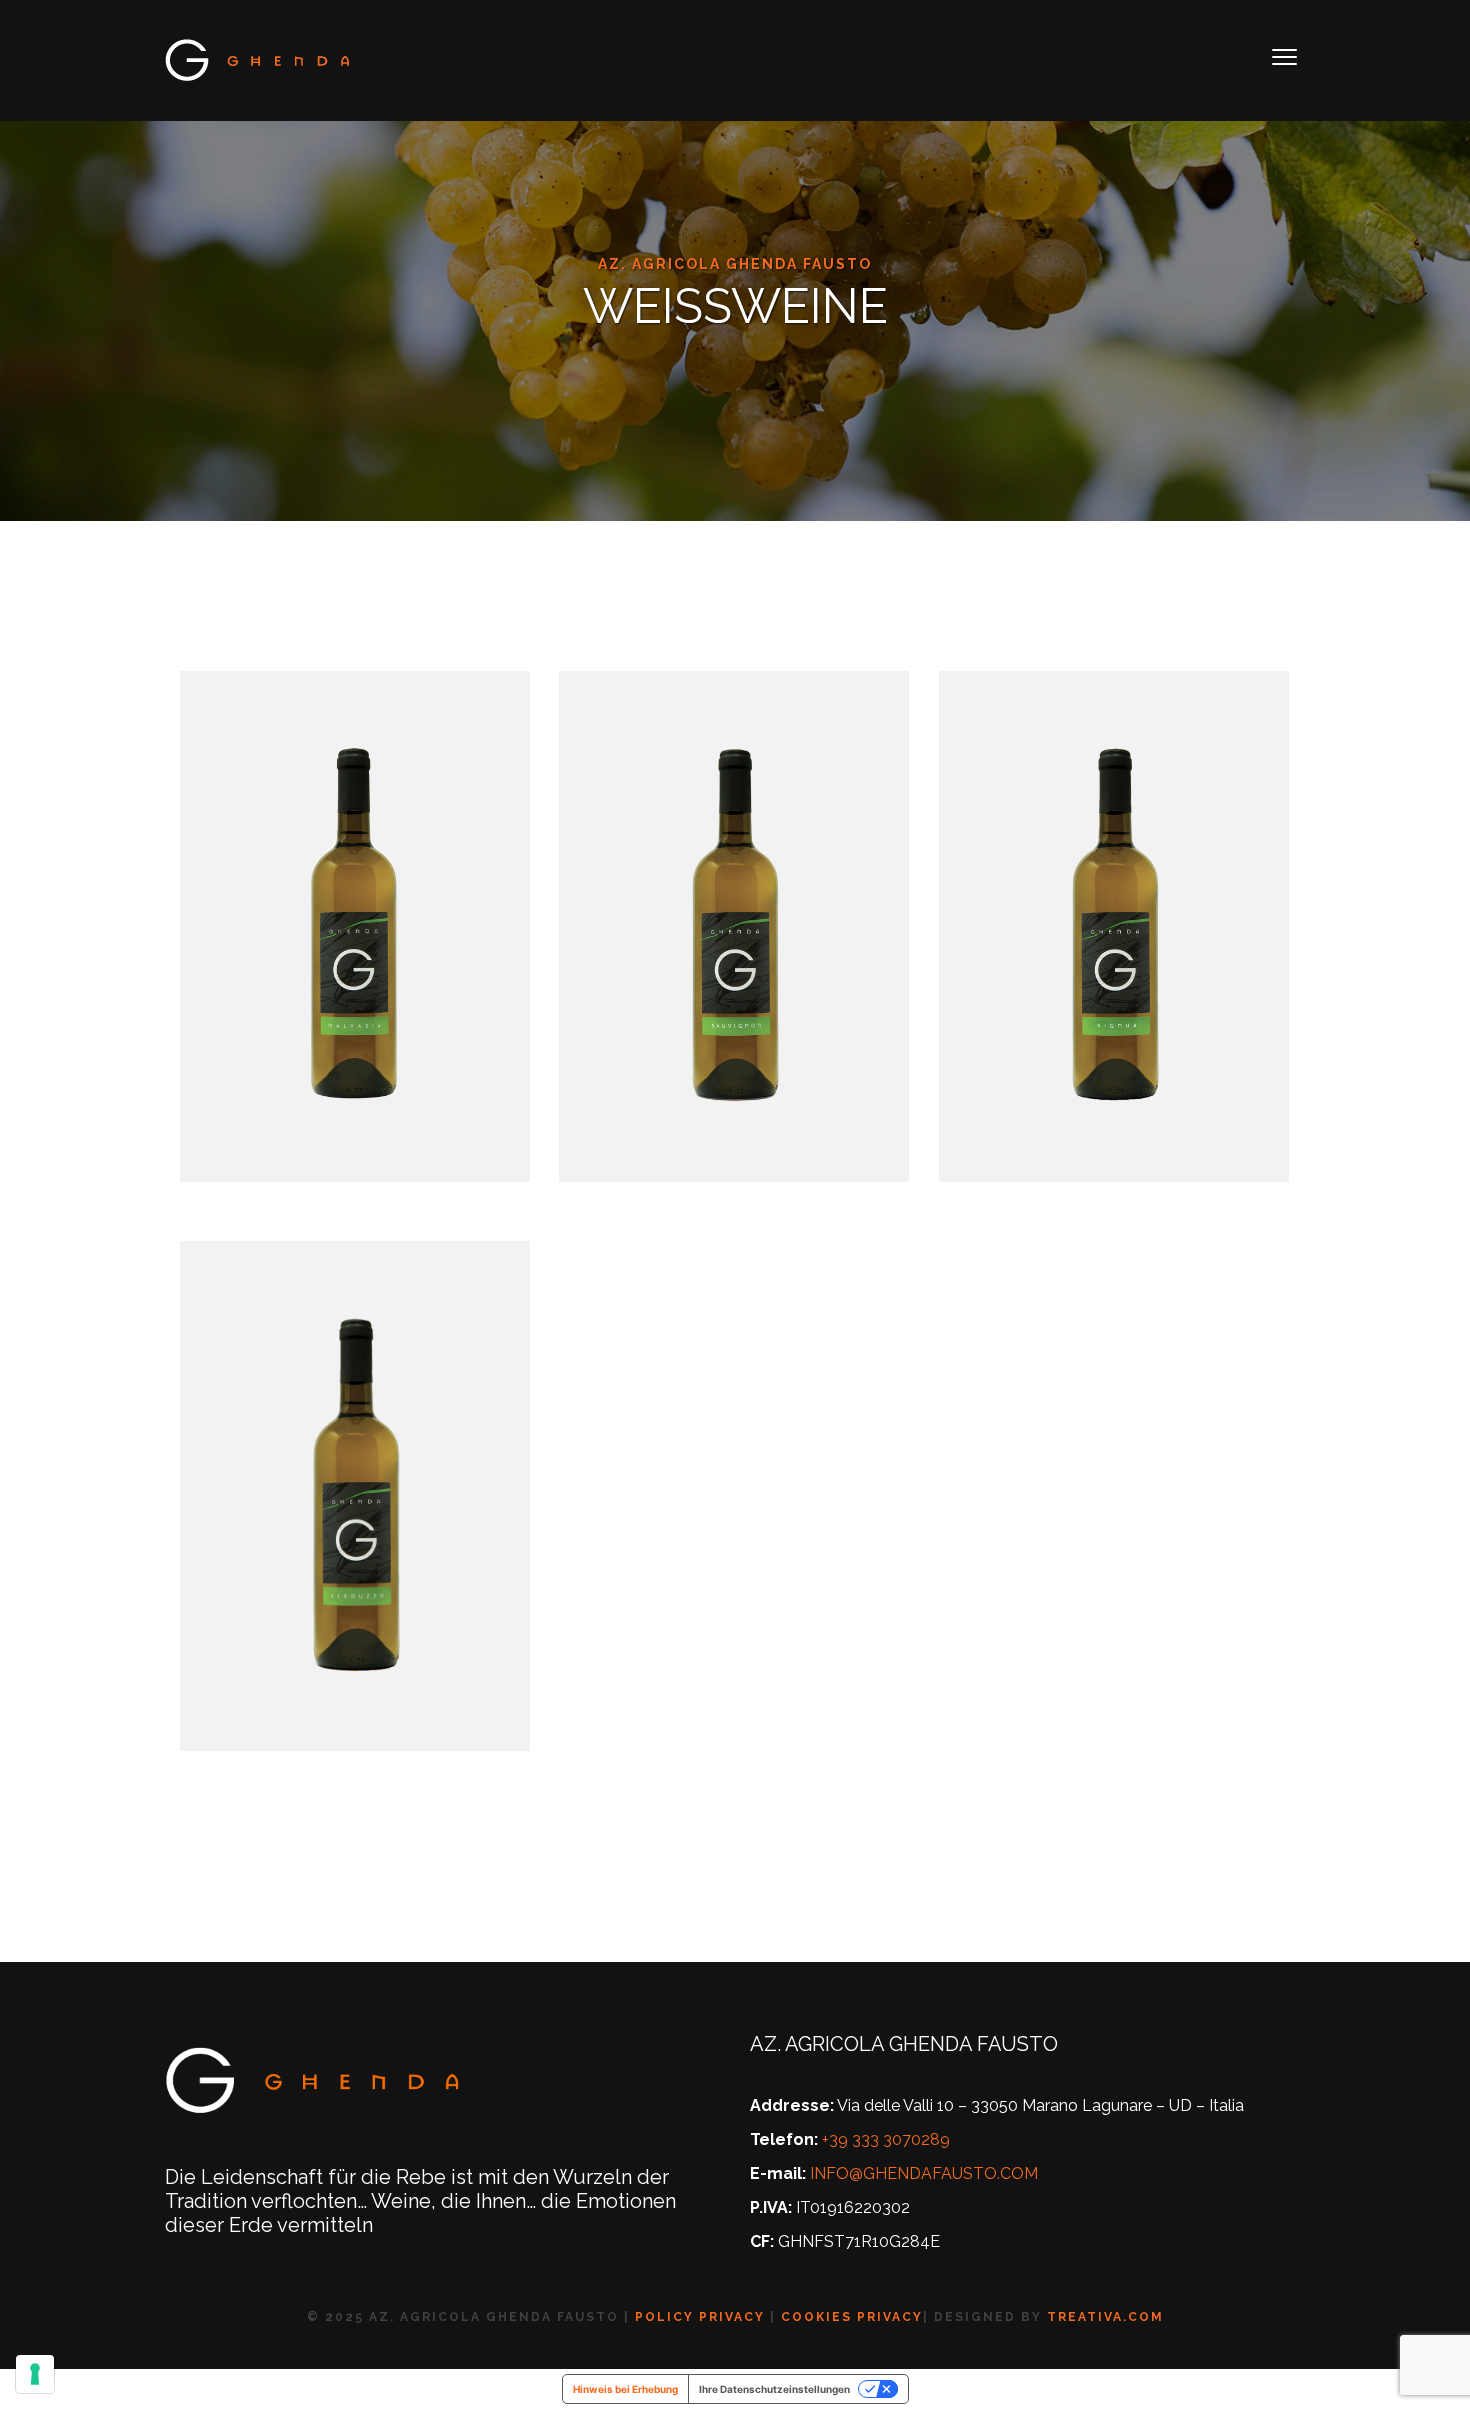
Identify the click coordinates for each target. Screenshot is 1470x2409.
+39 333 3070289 (886, 2139)
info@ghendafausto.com (924, 2173)
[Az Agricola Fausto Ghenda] (259, 59)
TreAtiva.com (1105, 2317)
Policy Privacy (700, 2317)
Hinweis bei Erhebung (625, 2389)
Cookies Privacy (852, 2317)
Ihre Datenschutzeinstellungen (774, 2389)
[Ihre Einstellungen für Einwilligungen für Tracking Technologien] (35, 2374)
